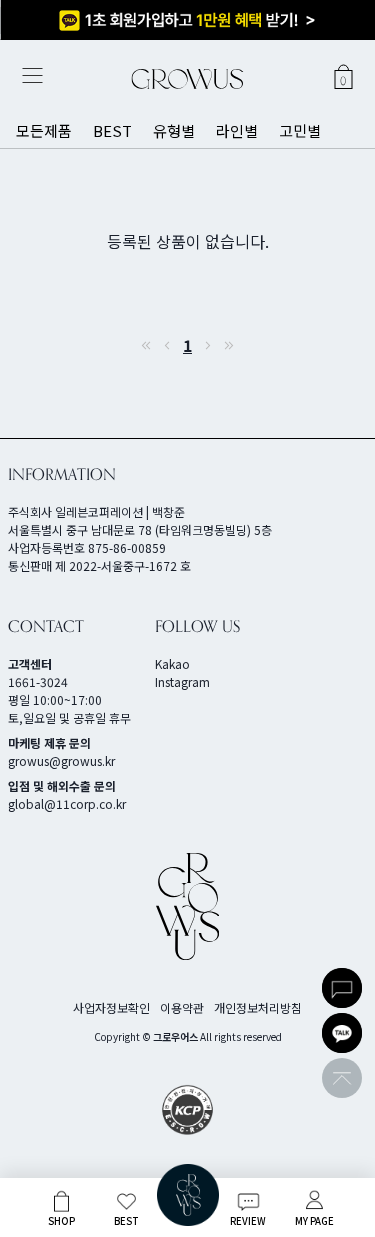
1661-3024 (38, 681)
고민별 (300, 130)
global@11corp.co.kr (67, 803)
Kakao (172, 663)
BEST (112, 130)
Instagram (182, 681)
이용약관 (182, 1007)
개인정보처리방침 (258, 1007)
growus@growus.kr (61, 760)
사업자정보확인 (111, 1007)
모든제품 (44, 130)
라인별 (237, 130)
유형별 (174, 130)
